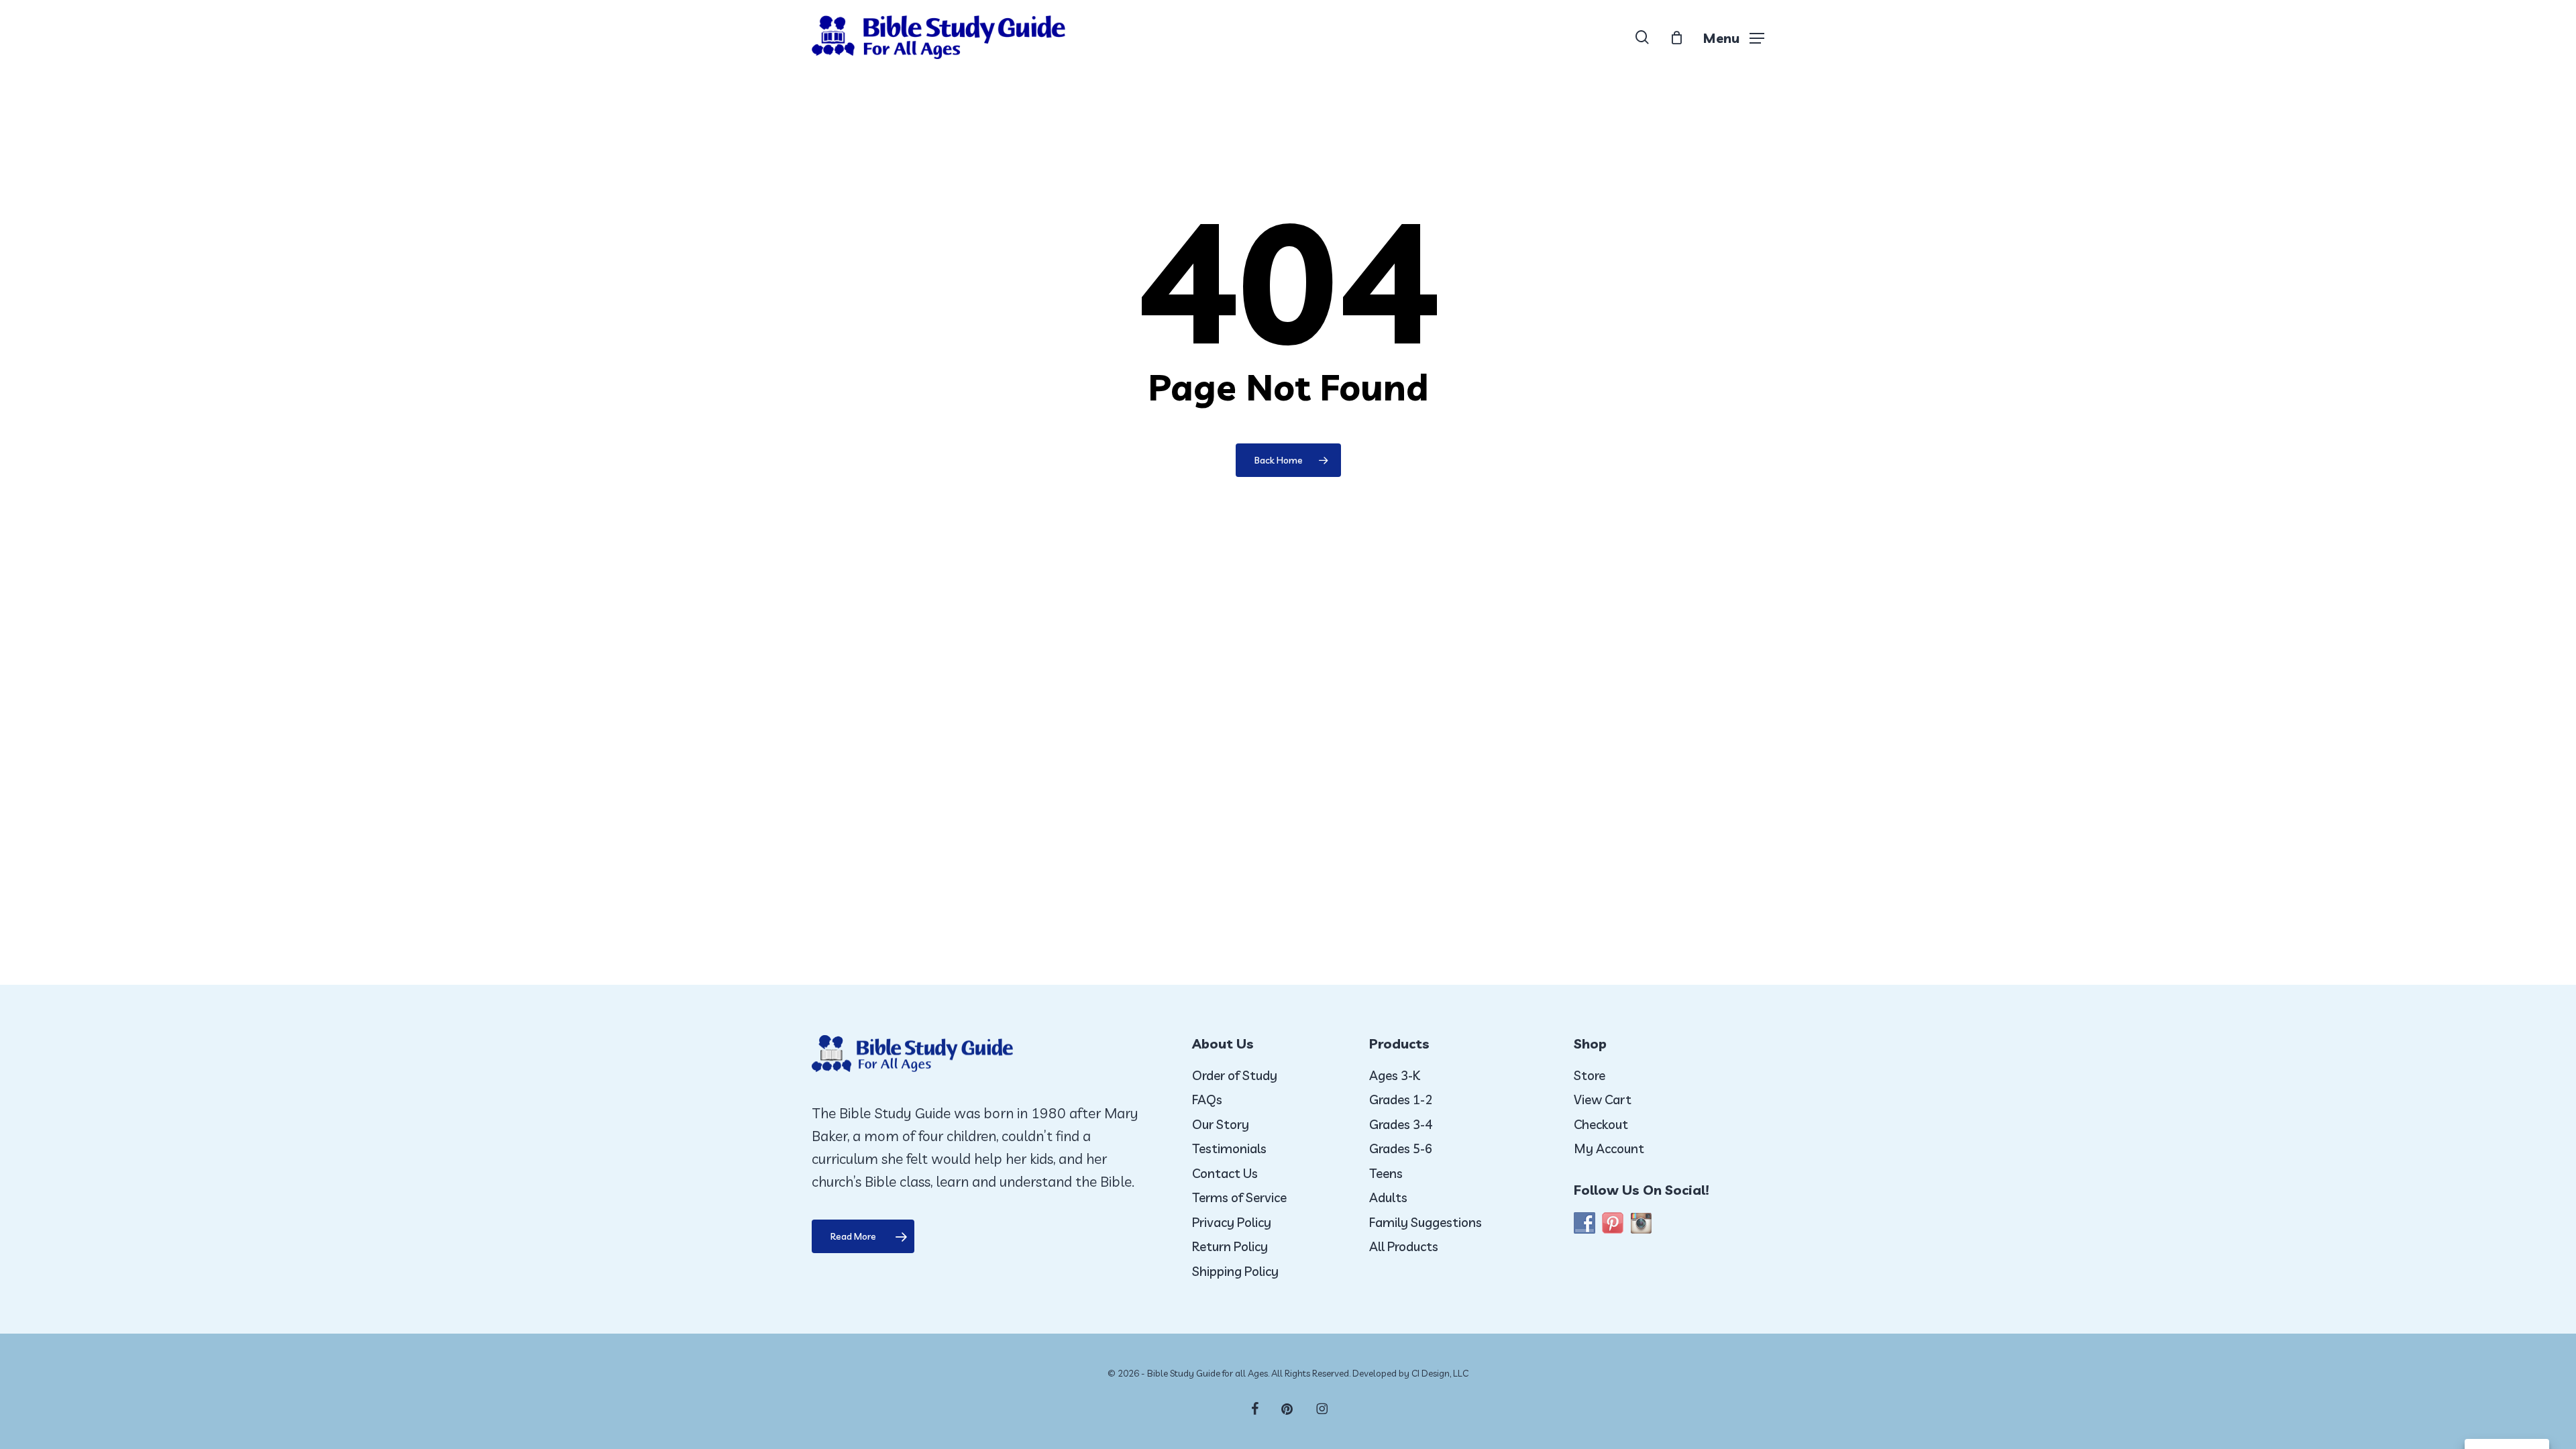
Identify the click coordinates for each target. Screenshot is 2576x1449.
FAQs (1207, 1099)
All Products (1404, 1246)
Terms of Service (1239, 1197)
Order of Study (1235, 1075)
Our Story (1221, 1124)
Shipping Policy (1235, 1271)
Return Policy (1230, 1246)
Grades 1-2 (1401, 1099)
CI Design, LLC (1440, 1373)
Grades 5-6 (1401, 1148)
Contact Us (1225, 1173)
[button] (1733, 37)
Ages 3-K (1395, 1075)
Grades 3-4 (1401, 1124)
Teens (1386, 1173)
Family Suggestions (1426, 1222)
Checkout (1601, 1124)
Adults (1388, 1197)
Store (1590, 1075)
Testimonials (1229, 1148)
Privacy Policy (1232, 1222)
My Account (1609, 1148)
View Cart (1603, 1099)
